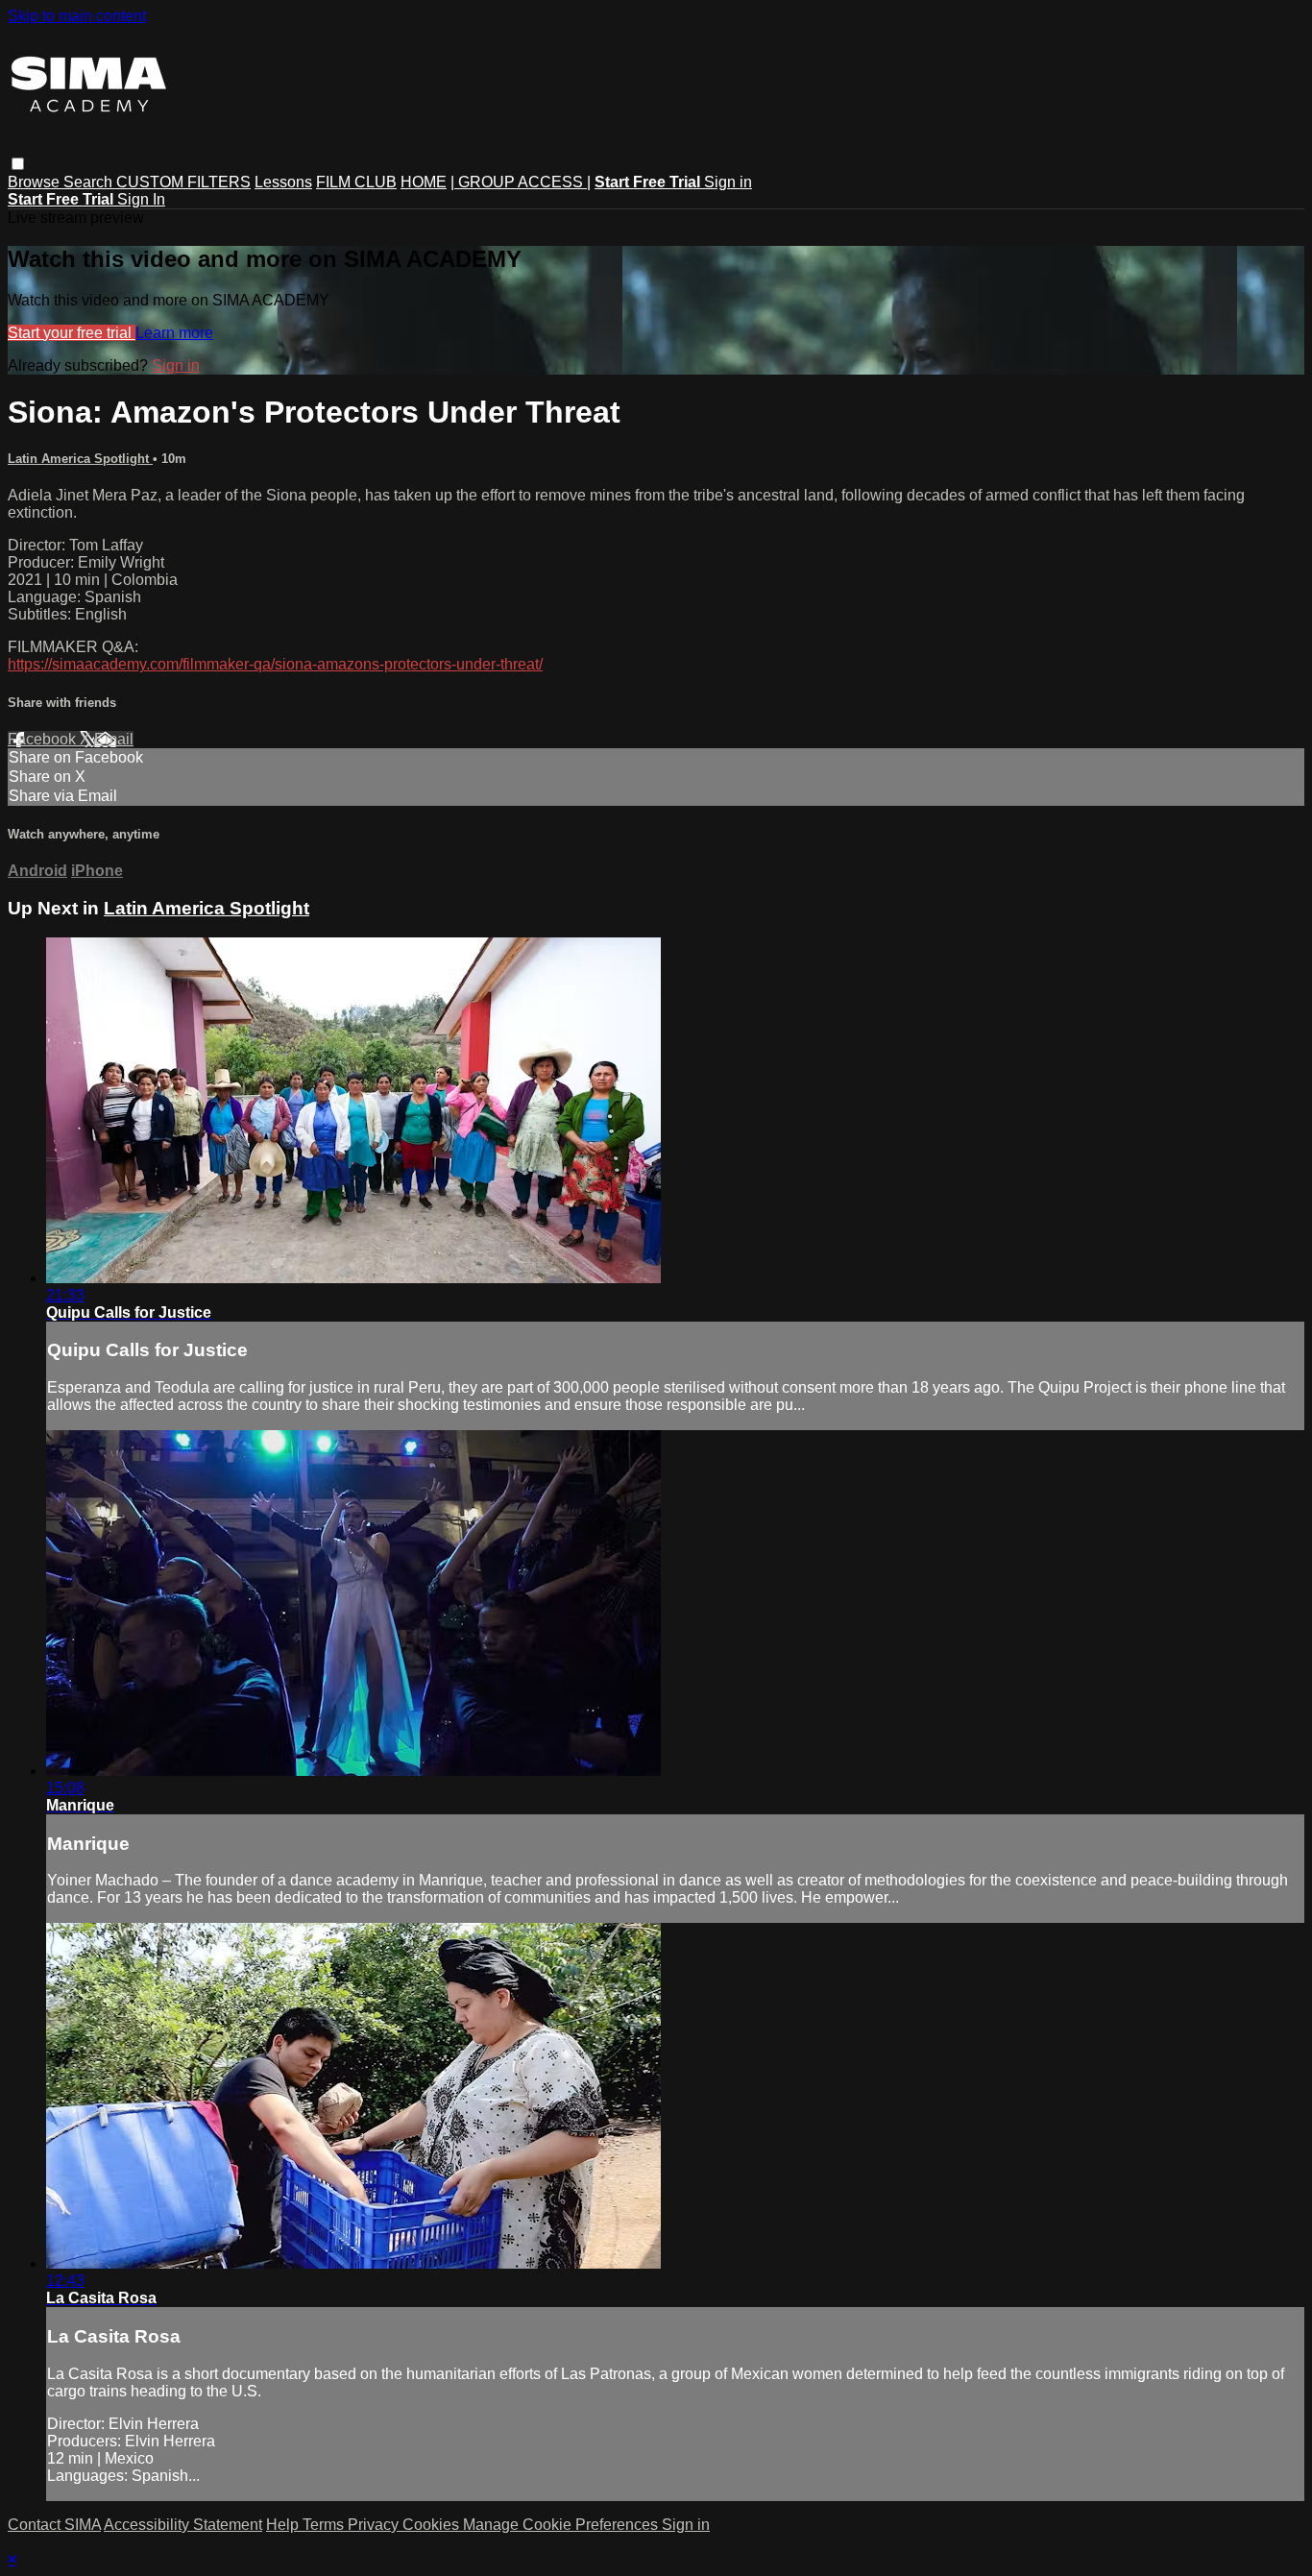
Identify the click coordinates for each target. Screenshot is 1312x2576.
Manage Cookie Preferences (562, 2525)
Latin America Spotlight (80, 459)
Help (284, 2525)
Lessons (283, 182)
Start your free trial (72, 333)
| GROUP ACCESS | (521, 182)
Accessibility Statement (183, 2525)
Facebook (44, 739)
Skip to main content (77, 16)
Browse (36, 182)
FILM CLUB (356, 182)
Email (114, 739)
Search (90, 182)
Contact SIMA (54, 2525)
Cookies (433, 2525)
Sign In (141, 199)
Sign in (728, 182)
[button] (18, 164)
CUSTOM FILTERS (183, 182)
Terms (325, 2525)
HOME (424, 182)
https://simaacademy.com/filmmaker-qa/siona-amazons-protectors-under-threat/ (275, 664)
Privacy (375, 2525)
